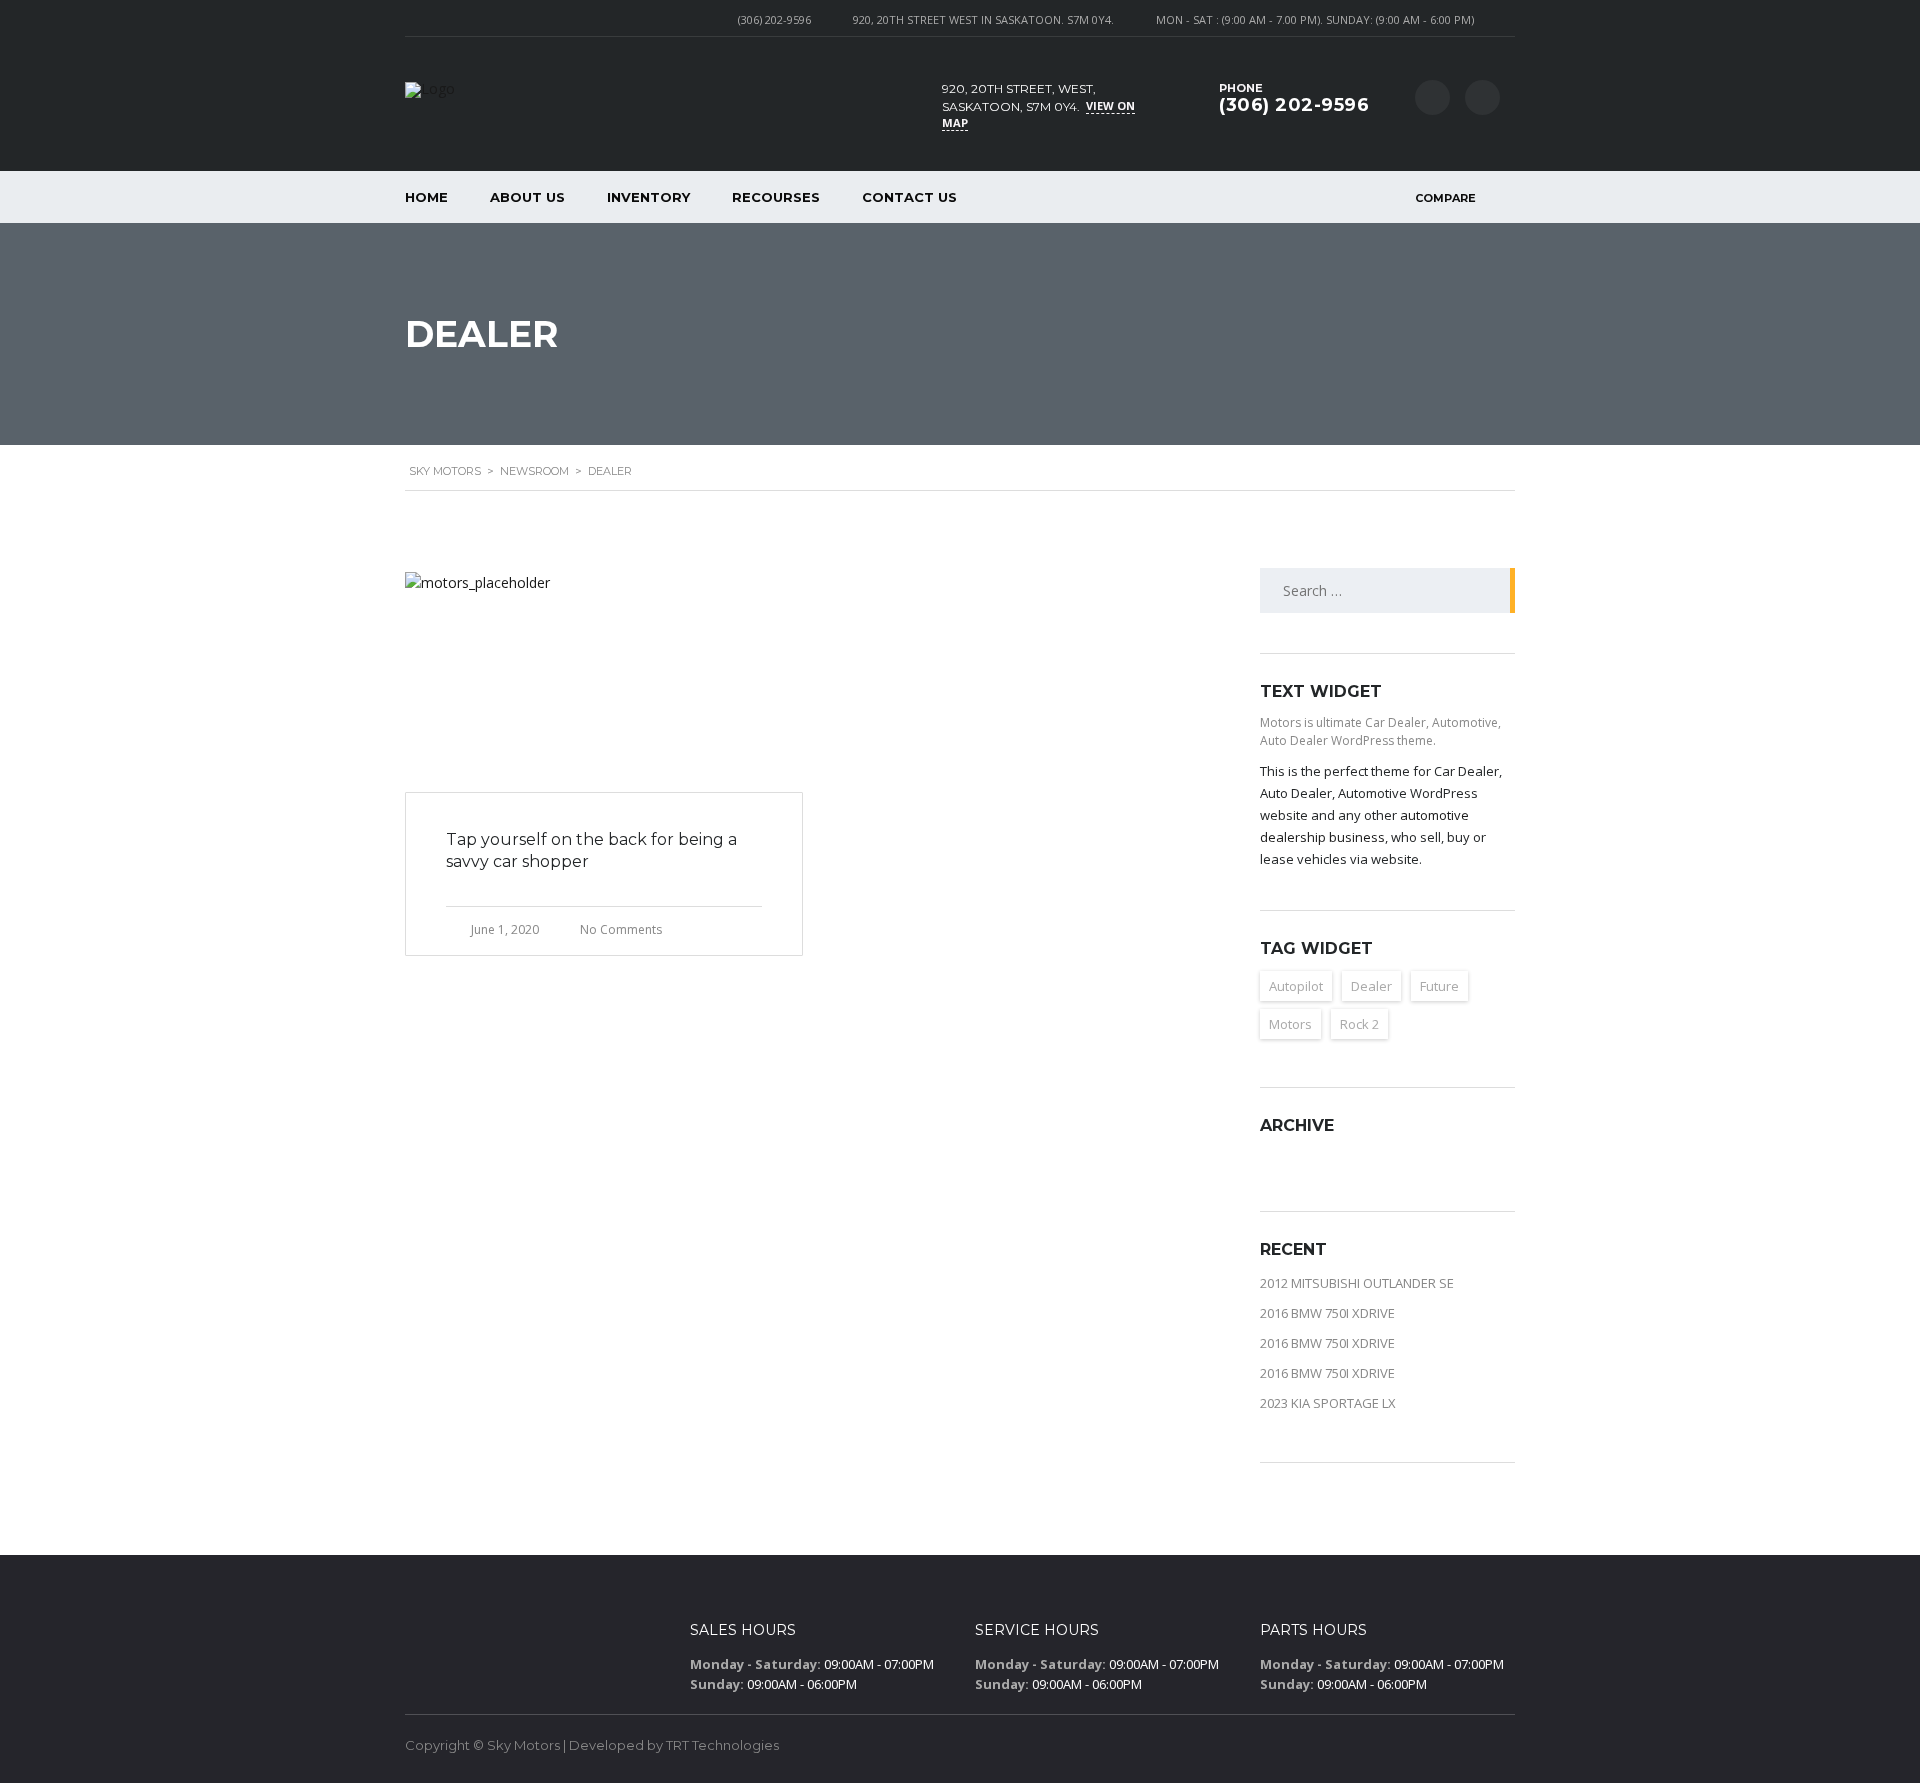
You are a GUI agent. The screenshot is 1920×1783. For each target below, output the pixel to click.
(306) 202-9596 (774, 19)
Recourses (776, 197)
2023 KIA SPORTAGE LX (1328, 1403)
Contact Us (909, 197)
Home (426, 197)
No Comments (621, 929)
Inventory (648, 197)
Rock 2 (1359, 1024)
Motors (1290, 1024)
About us (527, 197)
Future (1439, 986)
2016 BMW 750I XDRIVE (1327, 1313)
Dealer (1371, 986)
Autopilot (1296, 986)
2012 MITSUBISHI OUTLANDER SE (1357, 1283)
